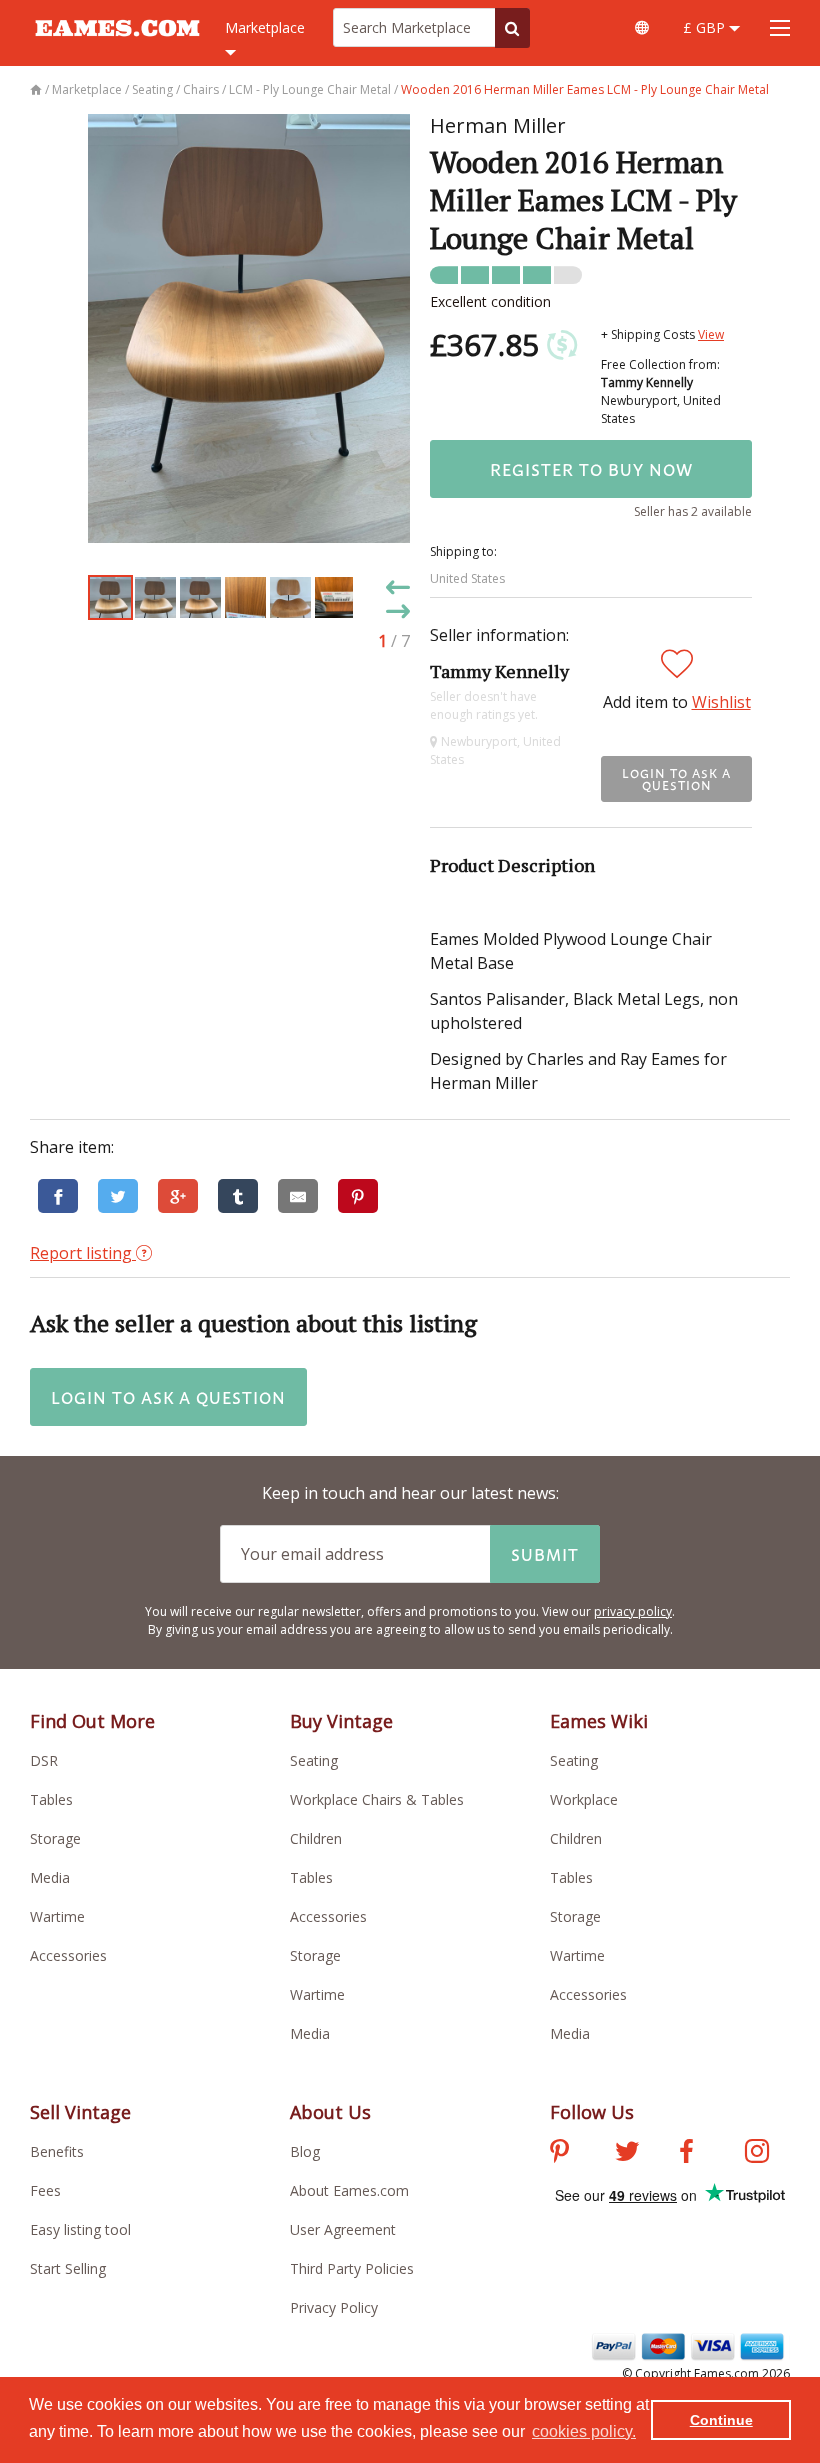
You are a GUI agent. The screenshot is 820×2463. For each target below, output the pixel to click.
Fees (45, 2190)
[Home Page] (37, 89)
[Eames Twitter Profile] (627, 2154)
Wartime (57, 1916)
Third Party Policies (352, 2268)
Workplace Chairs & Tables (377, 1799)
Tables (51, 1799)
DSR (44, 1760)
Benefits (57, 2151)
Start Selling (68, 2268)
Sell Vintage (80, 2112)
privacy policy (633, 1611)
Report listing (83, 1253)
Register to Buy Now (591, 469)
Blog (305, 2151)
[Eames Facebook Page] (686, 2154)
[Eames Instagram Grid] (757, 2154)
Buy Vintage (341, 1721)
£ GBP (706, 27)
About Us (330, 2112)
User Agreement (343, 2229)
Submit (545, 1554)
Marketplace (265, 27)
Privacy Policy (334, 2307)
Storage (55, 1838)
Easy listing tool (80, 2229)
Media (50, 1877)
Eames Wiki (599, 1721)
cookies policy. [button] (584, 2431)
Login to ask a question (676, 779)
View (711, 334)
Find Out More (92, 1721)
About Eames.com (349, 2190)
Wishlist (721, 702)
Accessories (68, 1955)
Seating (314, 1760)
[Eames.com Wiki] (642, 27)
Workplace (584, 1799)
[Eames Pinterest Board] (559, 2154)
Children (316, 1838)
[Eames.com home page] (117, 46)
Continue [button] (721, 2420)
